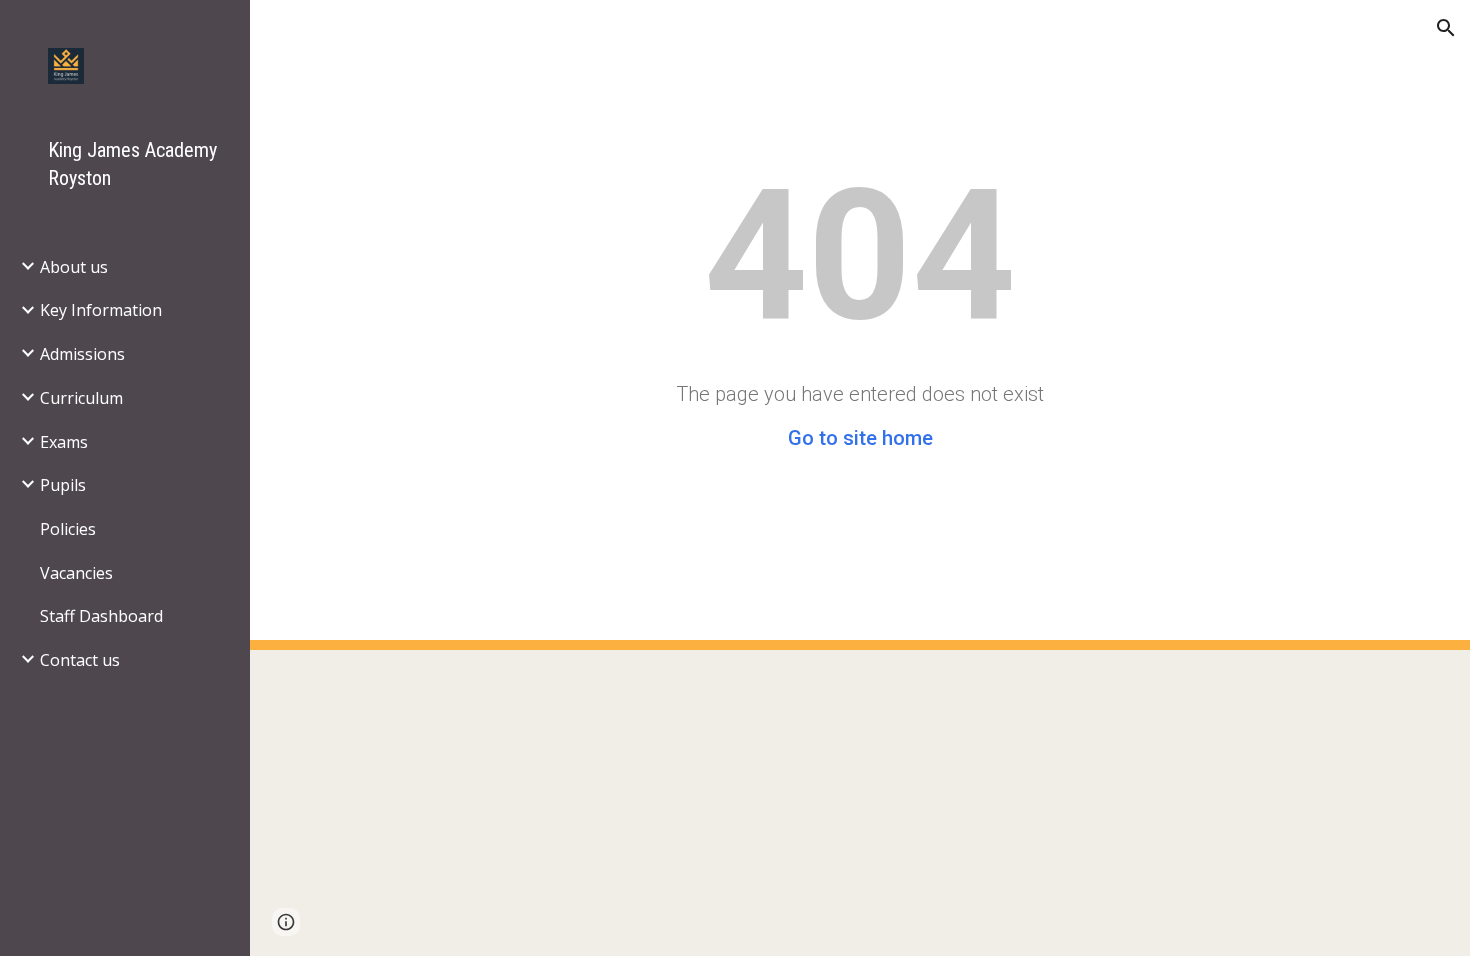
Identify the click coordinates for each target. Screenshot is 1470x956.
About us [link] (74, 267)
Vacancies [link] (76, 573)
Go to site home (860, 438)
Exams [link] (64, 442)
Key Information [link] (101, 310)
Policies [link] (68, 529)
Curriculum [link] (81, 398)
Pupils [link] (63, 485)
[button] (1446, 28)
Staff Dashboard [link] (101, 616)
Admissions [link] (82, 354)
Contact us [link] (80, 660)
